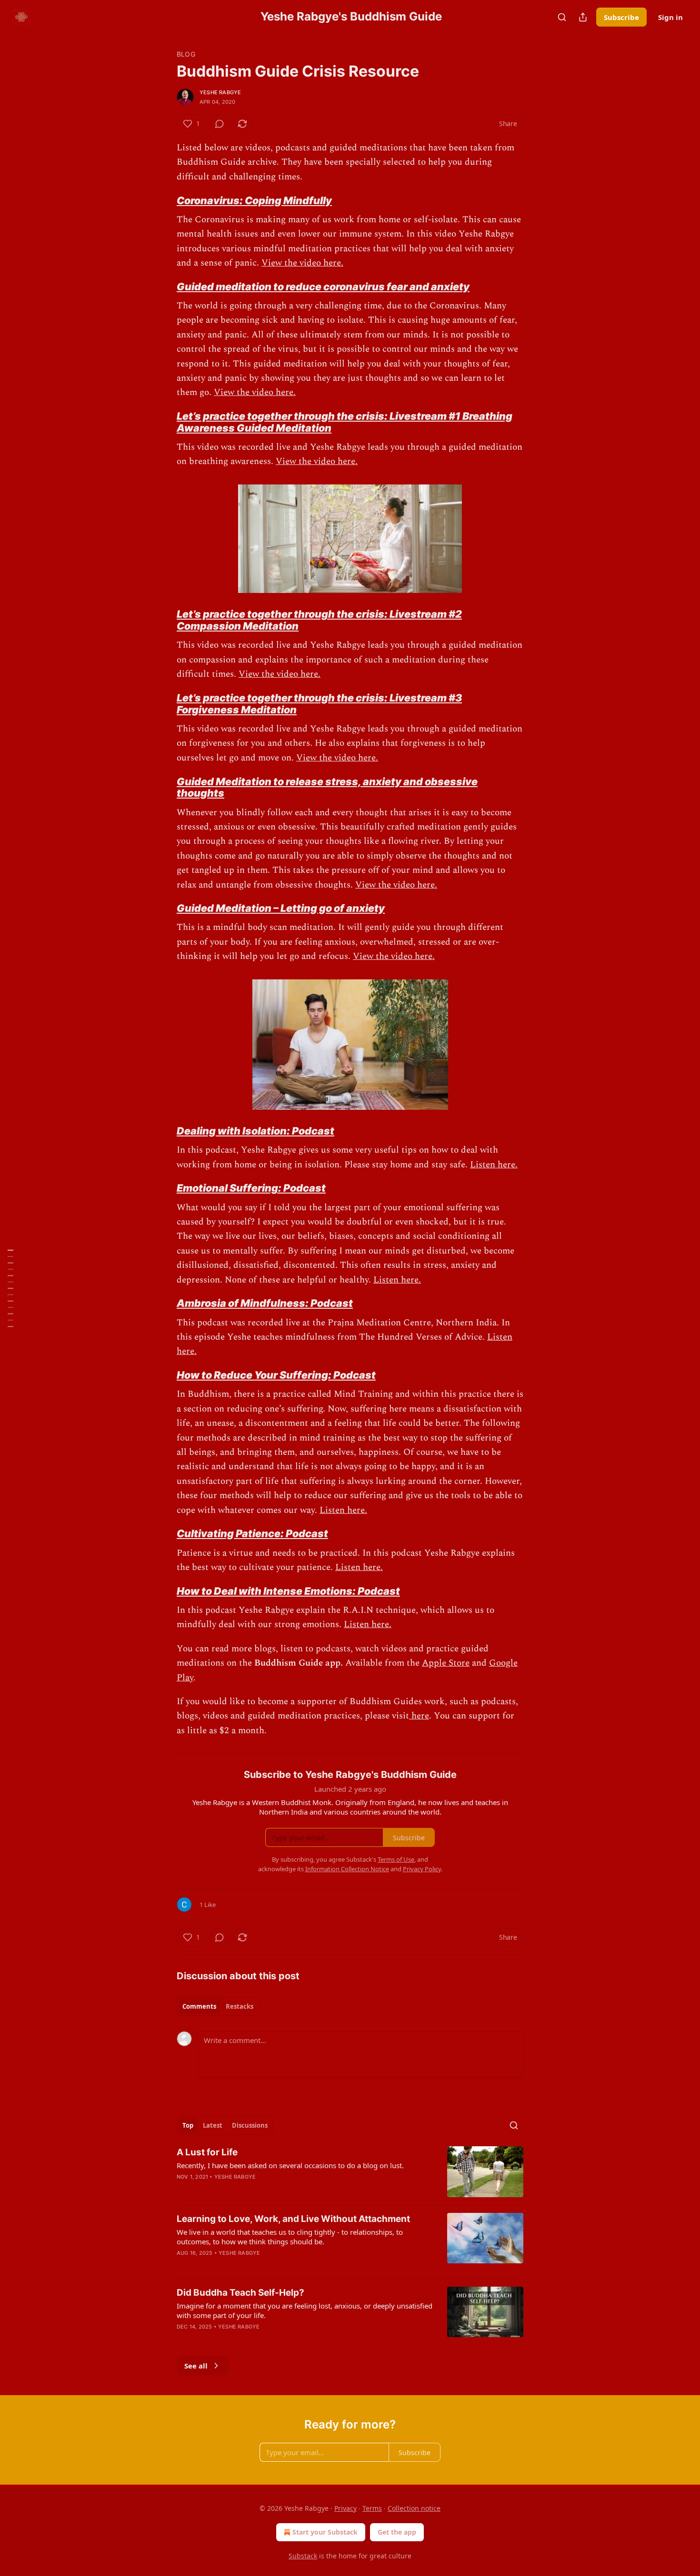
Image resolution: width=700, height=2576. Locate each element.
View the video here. (302, 263)
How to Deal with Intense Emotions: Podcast (288, 1591)
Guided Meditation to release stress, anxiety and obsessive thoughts (327, 787)
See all (196, 2366)
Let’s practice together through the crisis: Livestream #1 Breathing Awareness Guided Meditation (345, 422)
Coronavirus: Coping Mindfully (254, 200)
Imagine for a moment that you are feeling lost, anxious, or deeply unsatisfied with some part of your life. (305, 2310)
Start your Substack (325, 2532)
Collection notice (414, 2508)
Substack (303, 2556)
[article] (350, 2172)
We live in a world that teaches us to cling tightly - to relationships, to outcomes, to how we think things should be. (290, 2237)
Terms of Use (396, 1859)
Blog (186, 54)
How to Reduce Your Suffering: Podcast (276, 1375)
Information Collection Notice (347, 1869)
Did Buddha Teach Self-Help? (240, 2293)
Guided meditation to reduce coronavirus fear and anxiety (323, 286)
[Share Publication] (583, 17)
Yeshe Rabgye (220, 92)
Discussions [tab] (250, 2125)
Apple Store (446, 1663)
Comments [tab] (199, 2006)
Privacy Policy (422, 1869)
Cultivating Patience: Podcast (252, 1533)
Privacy (345, 2508)
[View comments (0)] (220, 124)
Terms (372, 2508)
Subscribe (621, 17)
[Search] (562, 17)
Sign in (670, 17)
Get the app (397, 2532)
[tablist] (218, 2006)
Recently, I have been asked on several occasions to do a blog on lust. (290, 2165)
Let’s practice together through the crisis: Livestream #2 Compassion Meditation (319, 620)
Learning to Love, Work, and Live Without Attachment (293, 2219)
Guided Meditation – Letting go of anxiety (281, 908)
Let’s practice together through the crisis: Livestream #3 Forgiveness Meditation (319, 704)
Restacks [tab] (240, 2006)
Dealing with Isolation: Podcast (255, 1131)
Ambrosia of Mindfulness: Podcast (265, 1303)
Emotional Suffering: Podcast (251, 1188)
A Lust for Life (207, 2152)
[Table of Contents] (10, 1288)
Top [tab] (188, 2125)
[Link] (163, 200)
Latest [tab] (213, 2125)
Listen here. (494, 1165)
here (419, 1716)
